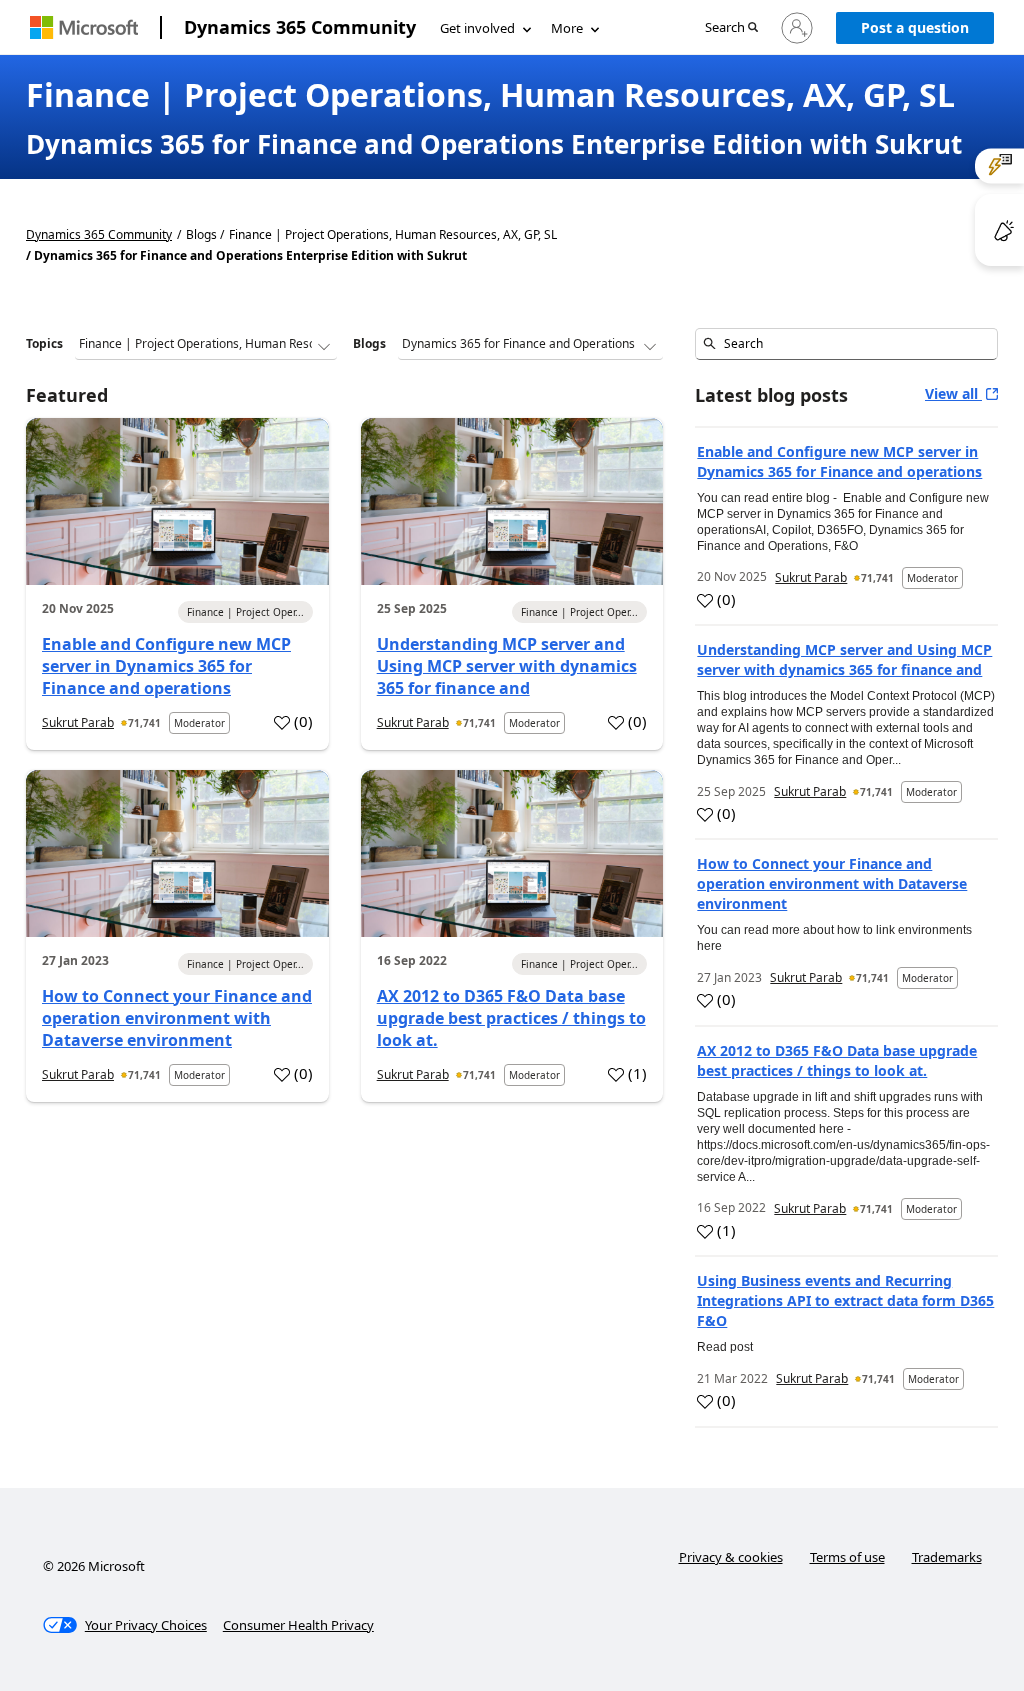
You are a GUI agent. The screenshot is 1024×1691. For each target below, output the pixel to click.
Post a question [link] (915, 27)
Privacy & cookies (731, 1557)
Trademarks (947, 1557)
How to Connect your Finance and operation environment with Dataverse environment (177, 1018)
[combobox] (846, 344)
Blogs (369, 343)
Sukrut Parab (78, 722)
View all (953, 393)
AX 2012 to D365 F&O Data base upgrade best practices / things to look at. (511, 1018)
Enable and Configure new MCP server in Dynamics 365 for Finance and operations (166, 666)
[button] (731, 28)
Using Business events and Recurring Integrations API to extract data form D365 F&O (845, 1300)
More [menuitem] (567, 28)
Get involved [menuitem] (477, 28)
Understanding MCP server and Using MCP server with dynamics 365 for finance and (507, 666)
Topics (44, 343)
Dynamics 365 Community (300, 27)
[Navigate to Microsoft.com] (84, 27)
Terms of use (847, 1557)
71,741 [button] (144, 723)
